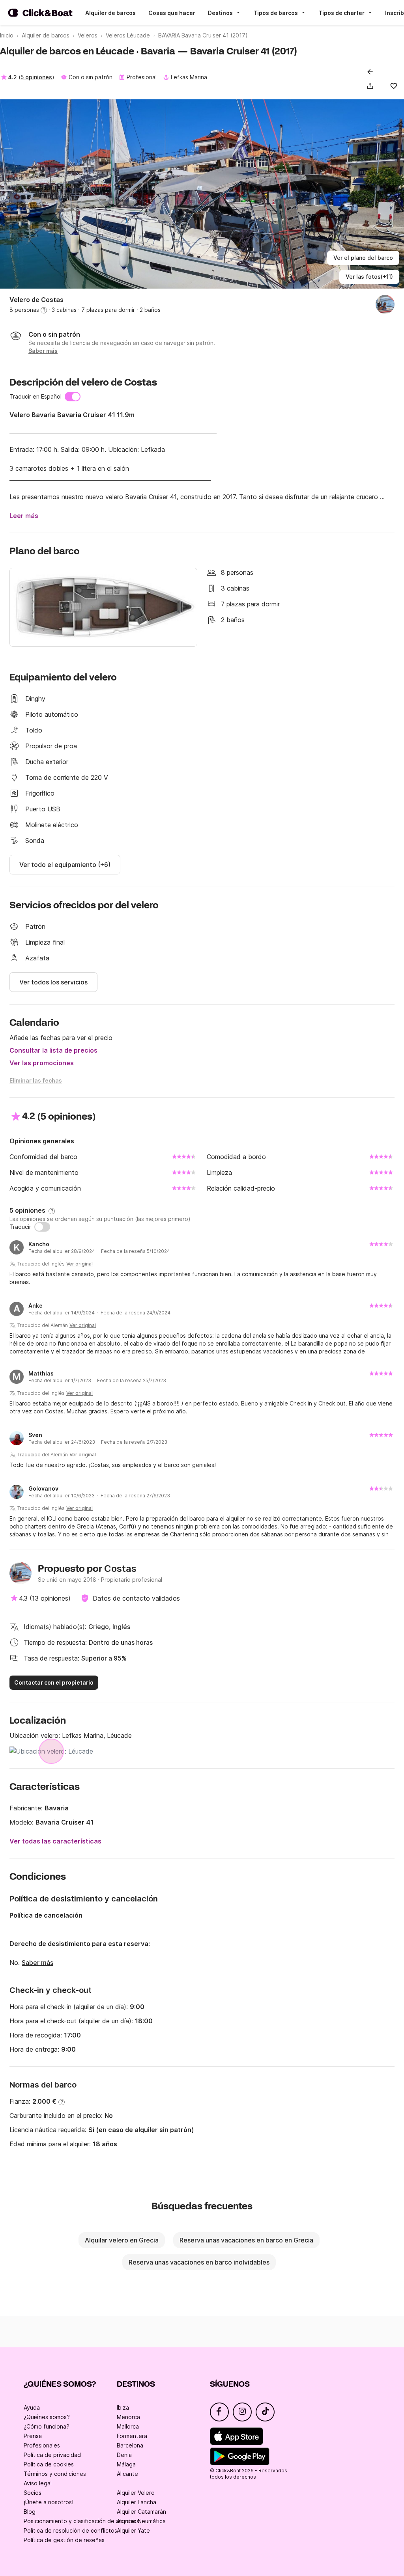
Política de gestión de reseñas (64, 2540)
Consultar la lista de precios (53, 1050)
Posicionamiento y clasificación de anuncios (81, 2521)
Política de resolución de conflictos (70, 2530)
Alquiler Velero (136, 2493)
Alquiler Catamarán (141, 2512)
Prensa (33, 2436)
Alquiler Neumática (141, 2521)
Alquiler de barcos (110, 13)
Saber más (37, 1963)
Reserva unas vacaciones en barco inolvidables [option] (199, 2262)
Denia (124, 2455)
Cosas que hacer (172, 13)
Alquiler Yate (133, 2530)
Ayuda (32, 2407)
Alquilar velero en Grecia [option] (122, 2240)
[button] (372, 86)
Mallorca (128, 2426)
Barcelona (130, 2445)
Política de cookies (49, 2464)
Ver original (79, 1264)
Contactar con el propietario (54, 1682)
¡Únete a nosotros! (49, 2502)
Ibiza (123, 2407)
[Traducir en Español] (73, 397)
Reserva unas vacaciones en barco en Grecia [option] (246, 2240)
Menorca (128, 2417)
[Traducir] (42, 1227)
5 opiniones (36, 77)
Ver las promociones (42, 1063)
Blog (30, 2512)
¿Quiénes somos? (47, 2417)
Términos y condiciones (55, 2474)
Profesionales (42, 2445)
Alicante (127, 2474)
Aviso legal (38, 2483)
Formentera (132, 2436)
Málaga (126, 2464)
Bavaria (57, 1808)
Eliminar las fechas (36, 1080)
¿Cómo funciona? (47, 2426)
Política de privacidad (52, 2455)
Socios (33, 2493)
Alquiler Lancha (137, 2502)
